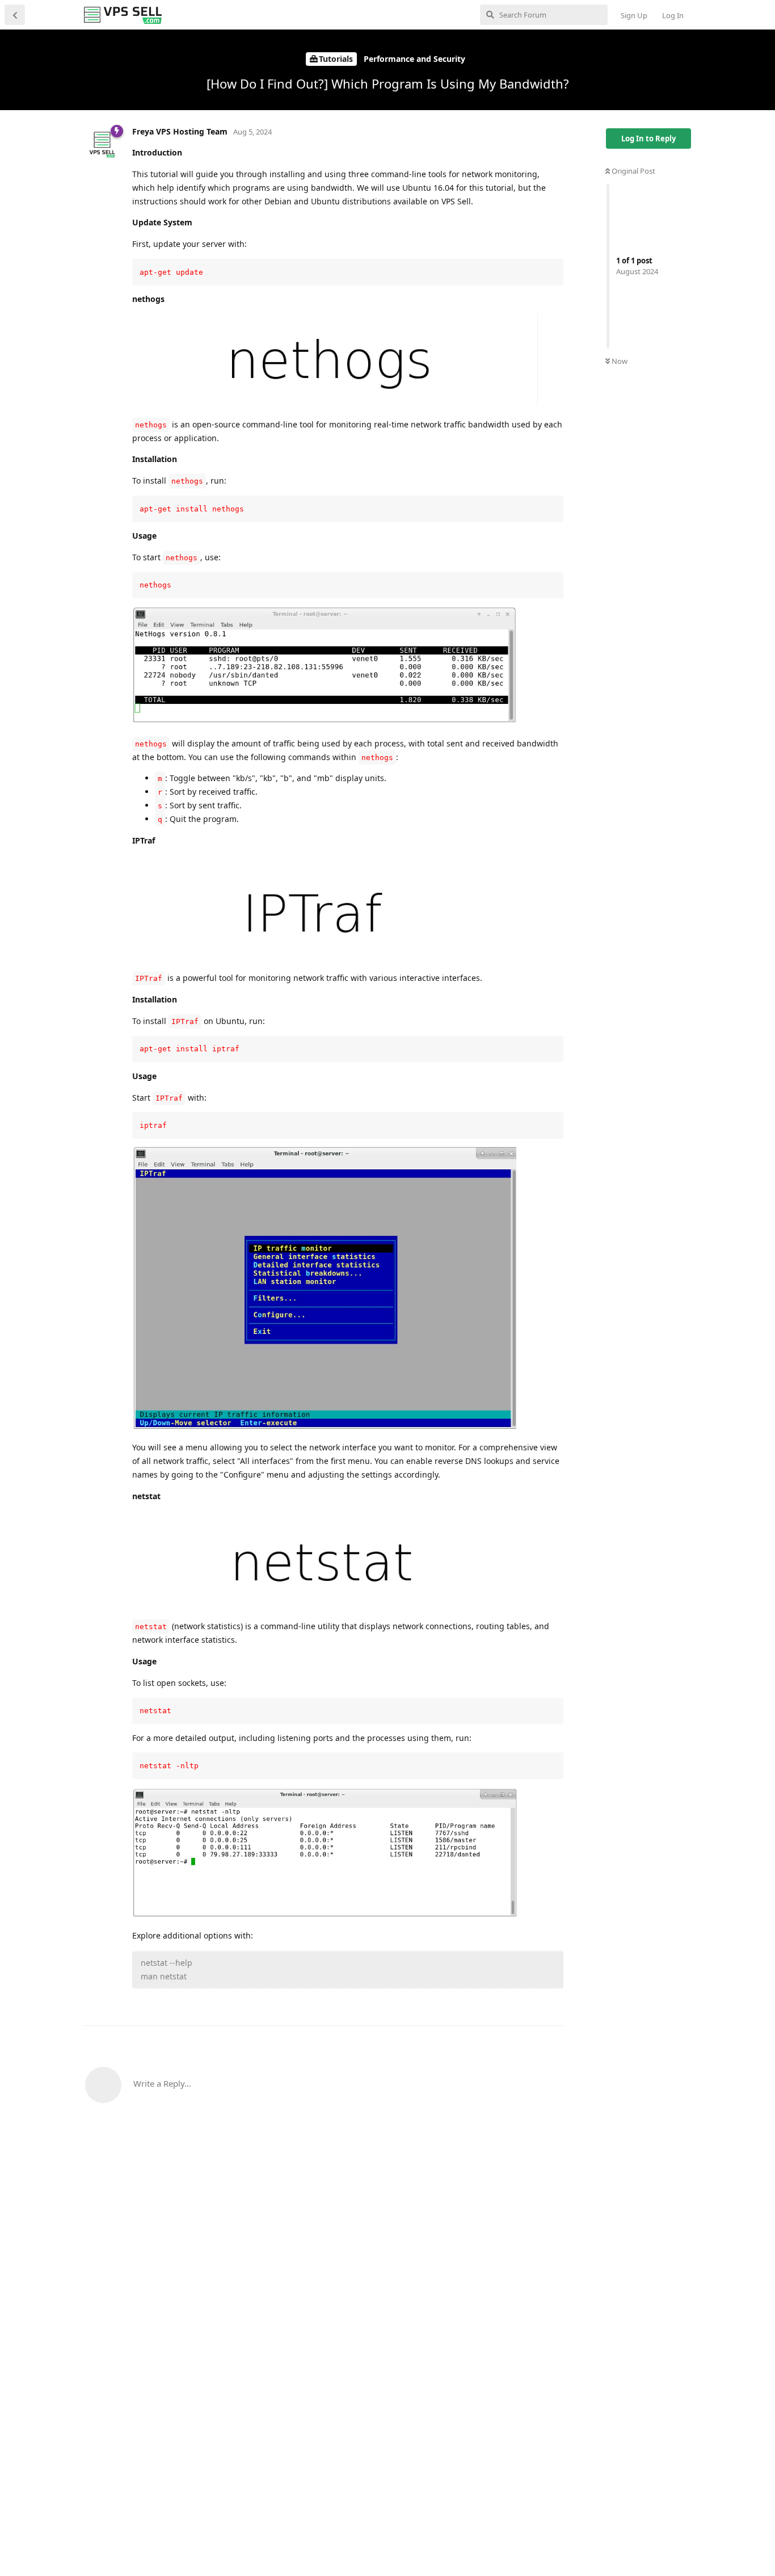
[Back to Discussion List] (15, 15)
